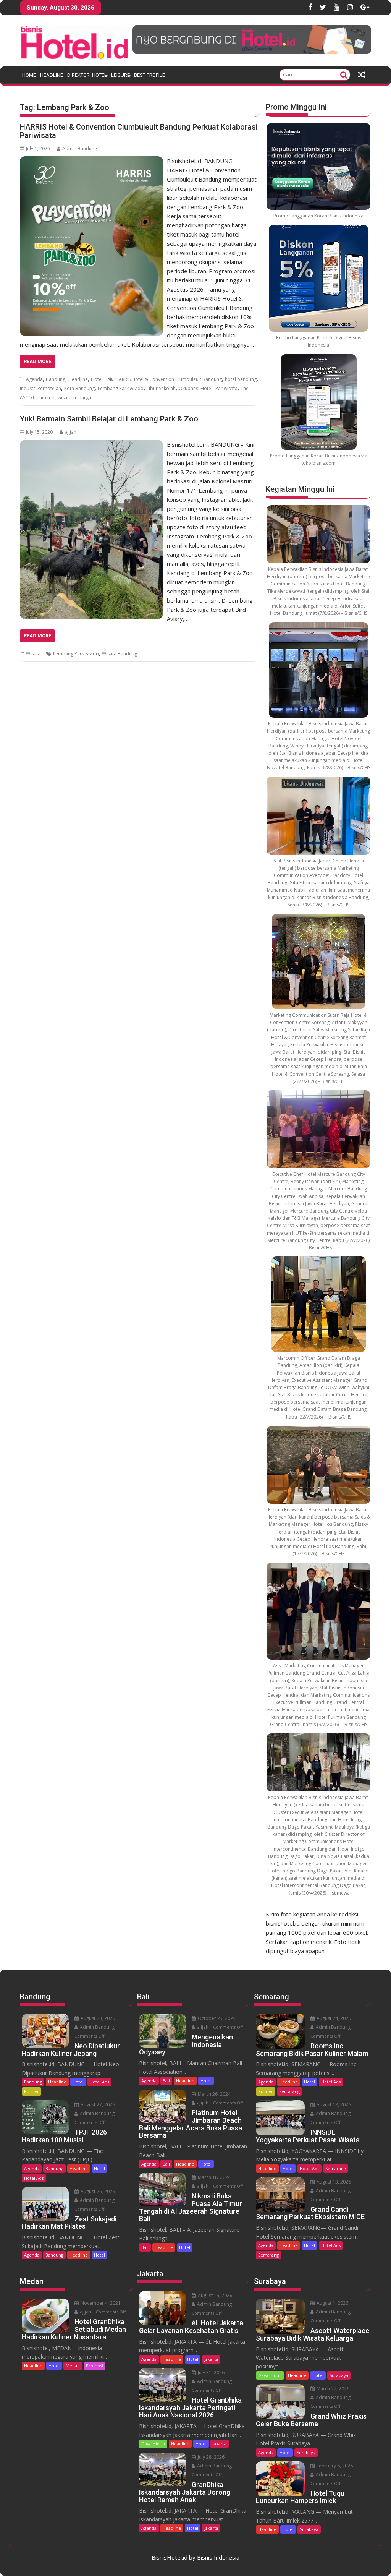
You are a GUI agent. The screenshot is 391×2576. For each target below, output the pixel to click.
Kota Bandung (79, 388)
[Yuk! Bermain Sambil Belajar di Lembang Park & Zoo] (91, 444)
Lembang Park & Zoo (121, 388)
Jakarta (211, 2359)
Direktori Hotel (87, 75)
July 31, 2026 (211, 2373)
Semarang (289, 2091)
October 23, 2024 (216, 2018)
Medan (73, 2366)
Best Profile (149, 75)
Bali (166, 2081)
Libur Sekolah (161, 388)
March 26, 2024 (214, 2094)
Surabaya (339, 2375)
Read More (37, 361)
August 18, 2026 (333, 2105)
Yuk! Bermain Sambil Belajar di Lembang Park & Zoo (109, 419)
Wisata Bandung (120, 654)
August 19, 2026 (214, 2295)
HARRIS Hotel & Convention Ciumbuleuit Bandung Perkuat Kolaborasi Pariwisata (139, 131)
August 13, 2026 (333, 2182)
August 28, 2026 (97, 2018)
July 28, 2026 (211, 2457)
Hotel (97, 379)
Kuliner (32, 2091)
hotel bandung (241, 379)
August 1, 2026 (332, 2303)
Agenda (34, 379)
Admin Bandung (80, 148)
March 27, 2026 (332, 2389)
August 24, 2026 (333, 2018)
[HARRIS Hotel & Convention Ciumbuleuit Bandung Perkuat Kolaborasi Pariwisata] (91, 161)
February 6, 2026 (334, 2466)
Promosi (95, 2366)
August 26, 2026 (97, 2191)
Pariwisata (226, 388)
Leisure (120, 75)
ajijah (71, 432)
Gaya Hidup (153, 2444)
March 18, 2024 (214, 2177)
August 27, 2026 (97, 2105)
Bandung (56, 379)
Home (29, 75)
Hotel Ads (99, 2082)
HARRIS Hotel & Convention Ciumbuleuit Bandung (169, 379)
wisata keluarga (74, 398)
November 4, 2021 (100, 2303)
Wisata (33, 654)
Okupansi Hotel (195, 388)
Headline (52, 75)
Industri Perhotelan (40, 388)
